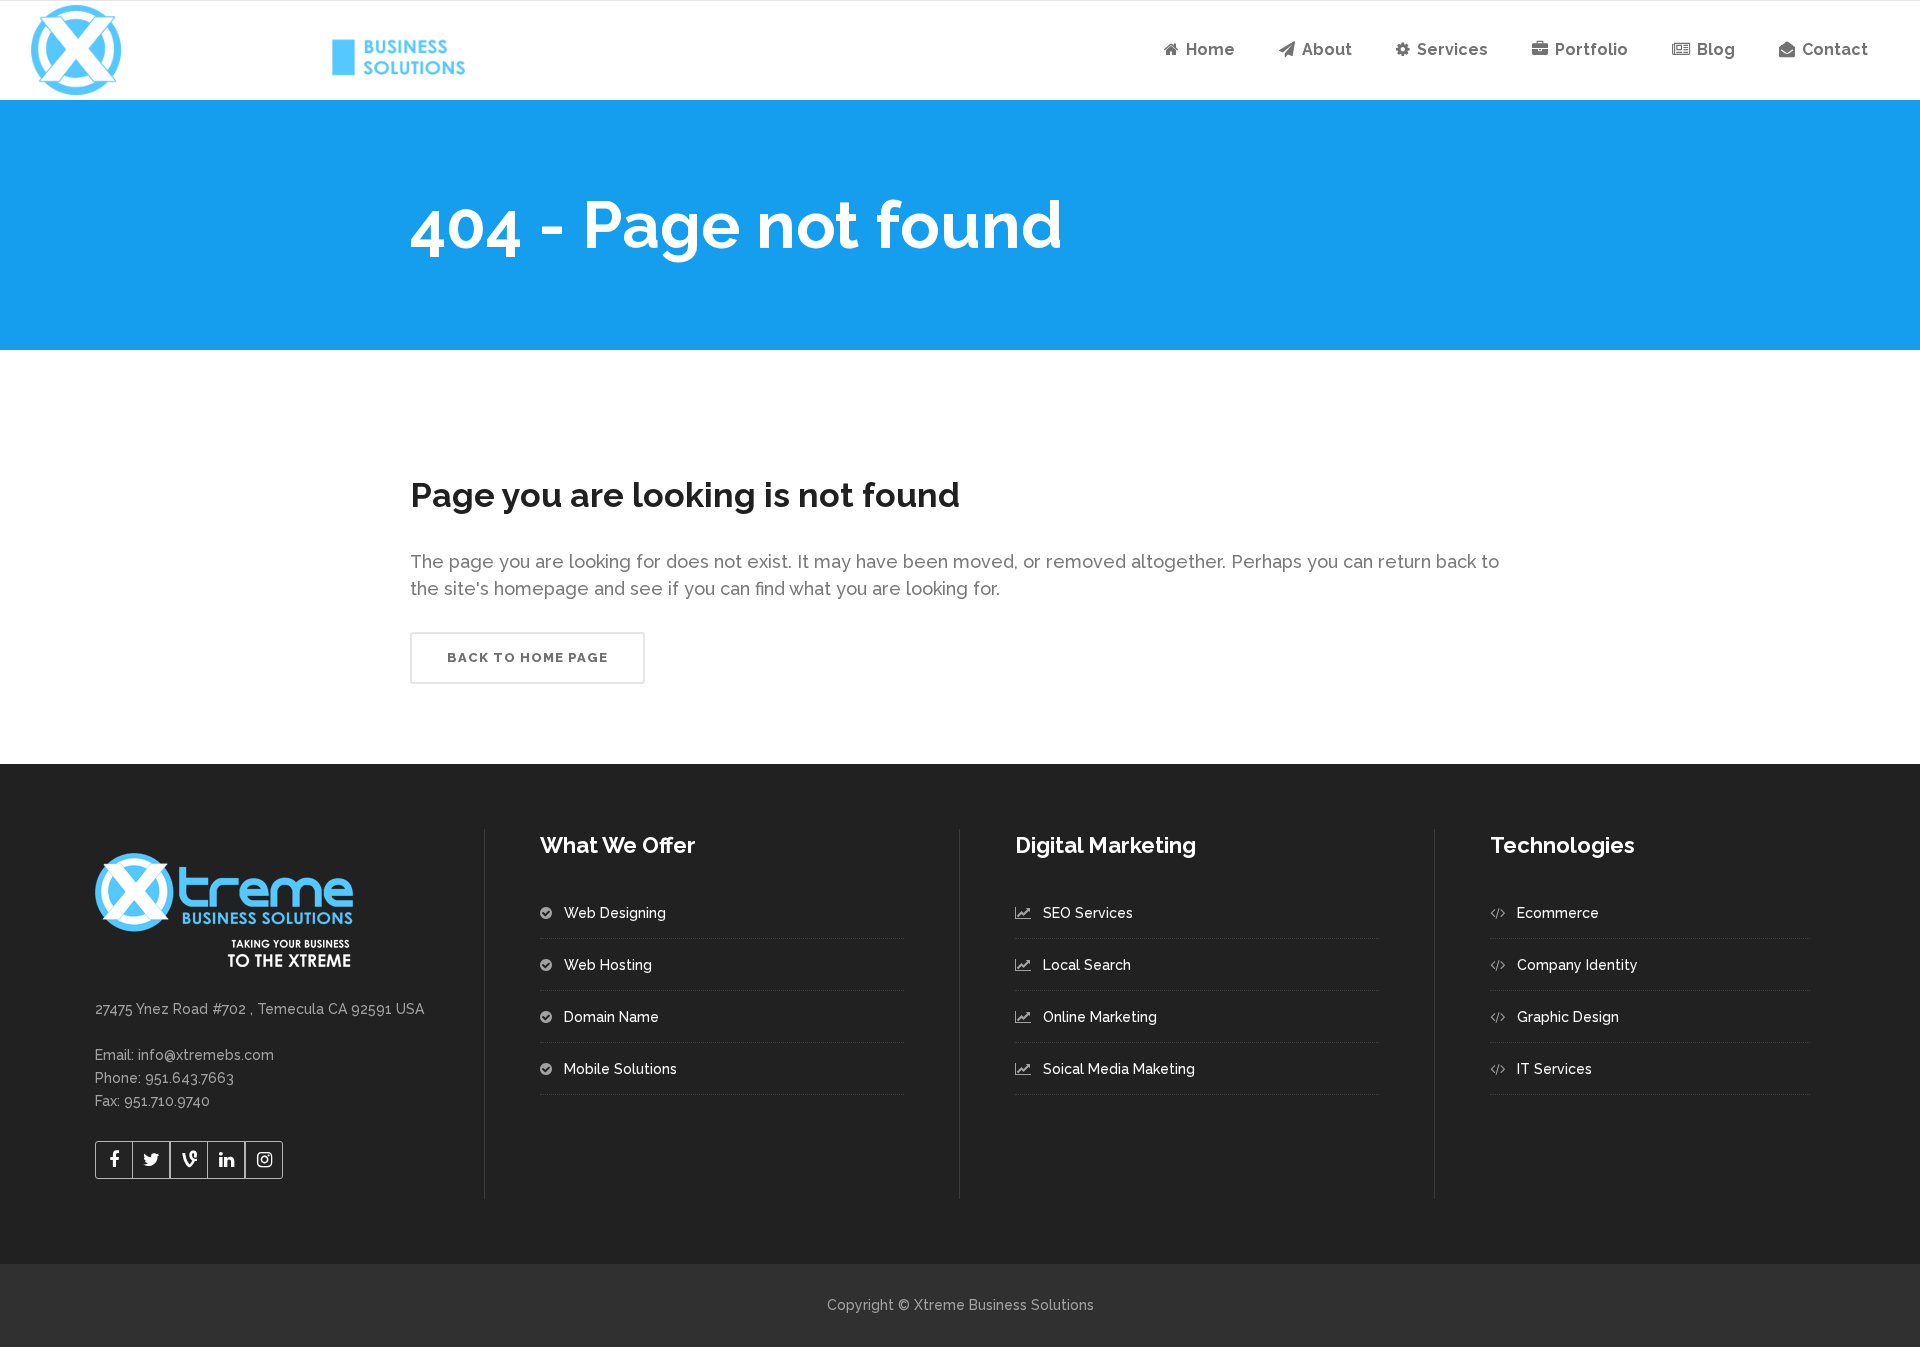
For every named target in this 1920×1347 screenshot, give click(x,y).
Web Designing (615, 913)
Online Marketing (1100, 1017)
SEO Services (1088, 913)
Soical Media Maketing (1119, 1069)
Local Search (1087, 965)
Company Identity (1577, 965)
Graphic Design (1568, 1017)
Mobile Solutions (620, 1069)
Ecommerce (1558, 913)
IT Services (1554, 1069)
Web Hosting (608, 965)
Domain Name (611, 1017)
